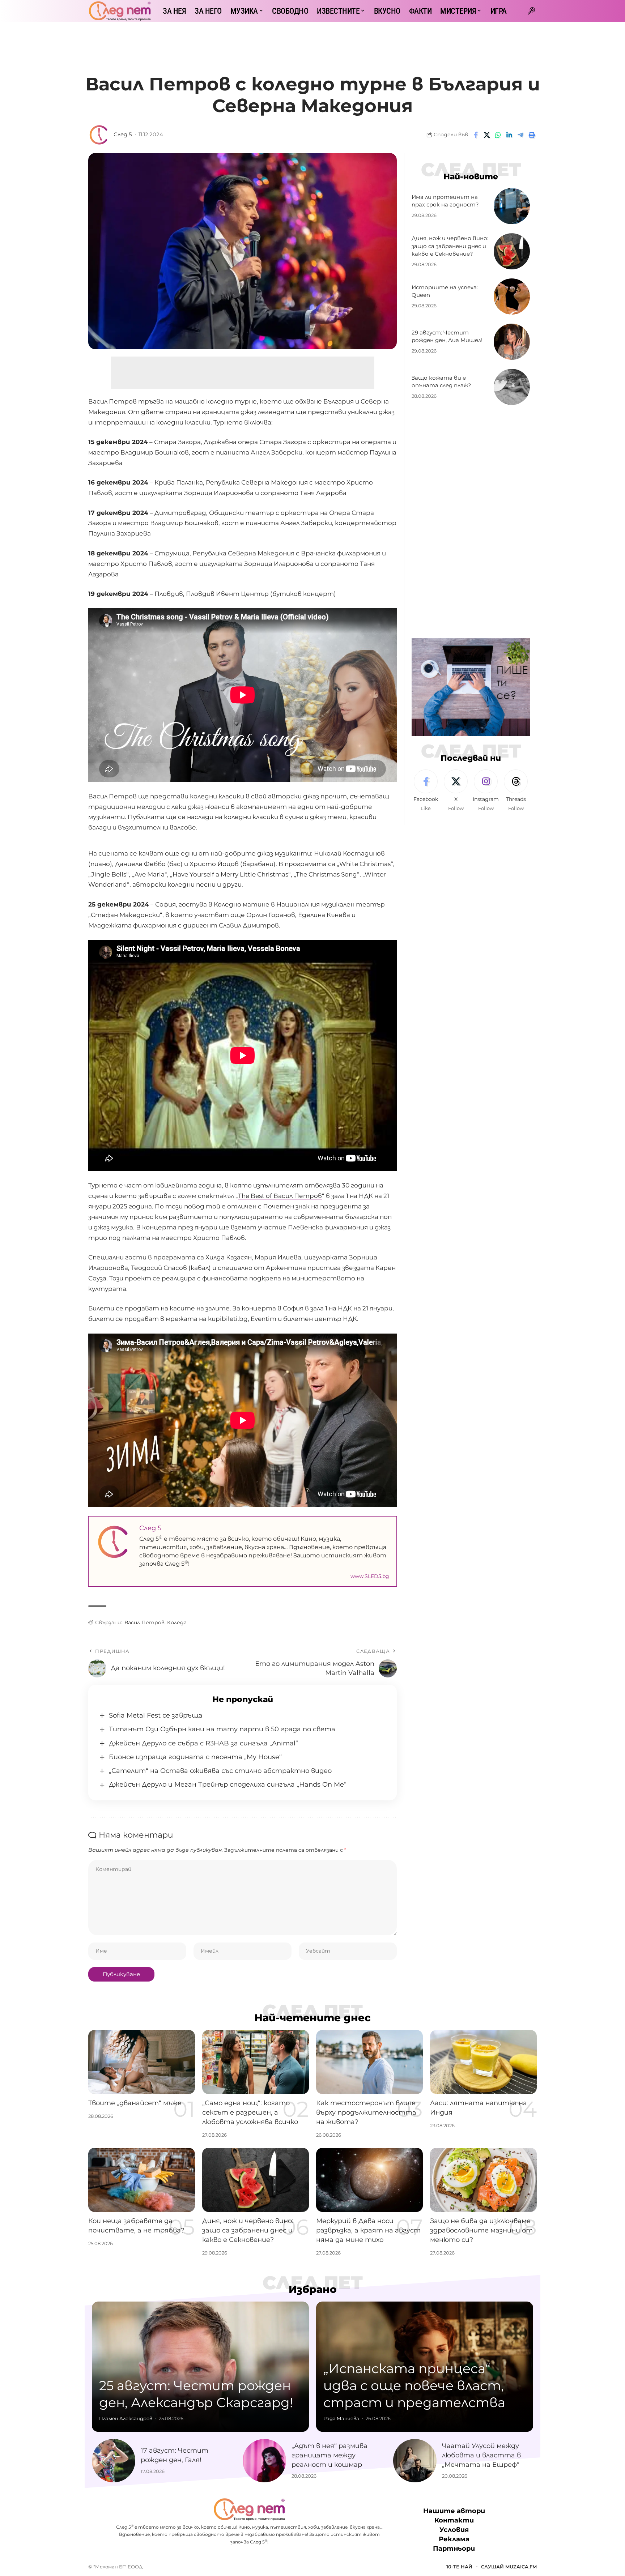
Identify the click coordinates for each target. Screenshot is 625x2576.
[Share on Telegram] (520, 135)
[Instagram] (486, 791)
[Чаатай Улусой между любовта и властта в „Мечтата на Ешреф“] (415, 2461)
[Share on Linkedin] (509, 135)
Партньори (454, 2549)
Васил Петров (144, 1622)
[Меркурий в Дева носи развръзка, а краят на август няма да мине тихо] (369, 2180)
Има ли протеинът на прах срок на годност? (445, 201)
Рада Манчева (341, 2418)
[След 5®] (120, 11)
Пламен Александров (126, 2418)
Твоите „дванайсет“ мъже (135, 2103)
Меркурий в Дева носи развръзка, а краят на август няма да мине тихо (368, 2230)
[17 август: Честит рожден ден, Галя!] (114, 2461)
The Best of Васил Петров (280, 1196)
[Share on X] (487, 135)
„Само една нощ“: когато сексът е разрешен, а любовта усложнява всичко (250, 2112)
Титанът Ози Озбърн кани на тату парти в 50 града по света (222, 1729)
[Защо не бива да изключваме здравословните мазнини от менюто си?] (483, 2180)
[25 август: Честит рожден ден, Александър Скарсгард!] (200, 2367)
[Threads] (516, 791)
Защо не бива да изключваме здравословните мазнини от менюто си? (481, 2230)
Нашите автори (454, 2511)
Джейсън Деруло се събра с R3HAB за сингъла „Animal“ (203, 1743)
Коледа (177, 1622)
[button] (531, 11)
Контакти (454, 2520)
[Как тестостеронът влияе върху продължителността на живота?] (369, 2062)
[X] (456, 791)
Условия (454, 2530)
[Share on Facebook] (476, 135)
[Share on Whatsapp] (498, 135)
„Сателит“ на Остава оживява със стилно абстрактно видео (220, 1771)
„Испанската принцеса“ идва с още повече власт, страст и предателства (414, 2385)
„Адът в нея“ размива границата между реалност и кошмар (329, 2455)
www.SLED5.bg (370, 1576)
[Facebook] (426, 791)
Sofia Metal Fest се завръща (156, 1715)
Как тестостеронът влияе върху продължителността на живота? (366, 2112)
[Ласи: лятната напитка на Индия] (483, 2062)
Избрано (313, 2289)
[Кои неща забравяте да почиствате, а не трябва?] (142, 2180)
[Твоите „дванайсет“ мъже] (142, 2062)
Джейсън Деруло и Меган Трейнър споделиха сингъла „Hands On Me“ (228, 1784)
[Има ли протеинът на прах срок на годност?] (512, 206)
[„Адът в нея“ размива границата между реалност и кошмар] (264, 2461)
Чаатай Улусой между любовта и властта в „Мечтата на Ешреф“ (481, 2455)
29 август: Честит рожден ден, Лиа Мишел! (447, 336)
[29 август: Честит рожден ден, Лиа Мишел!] (512, 342)
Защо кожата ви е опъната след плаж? (441, 382)
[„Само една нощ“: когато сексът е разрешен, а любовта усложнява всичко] (256, 2062)
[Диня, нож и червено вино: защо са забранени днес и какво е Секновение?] (512, 251)
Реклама (454, 2539)
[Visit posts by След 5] (99, 135)
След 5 (123, 135)
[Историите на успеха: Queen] (512, 297)
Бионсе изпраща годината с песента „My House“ (195, 1757)
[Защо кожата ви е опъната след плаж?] (512, 387)
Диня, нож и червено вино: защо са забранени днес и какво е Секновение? (450, 246)
